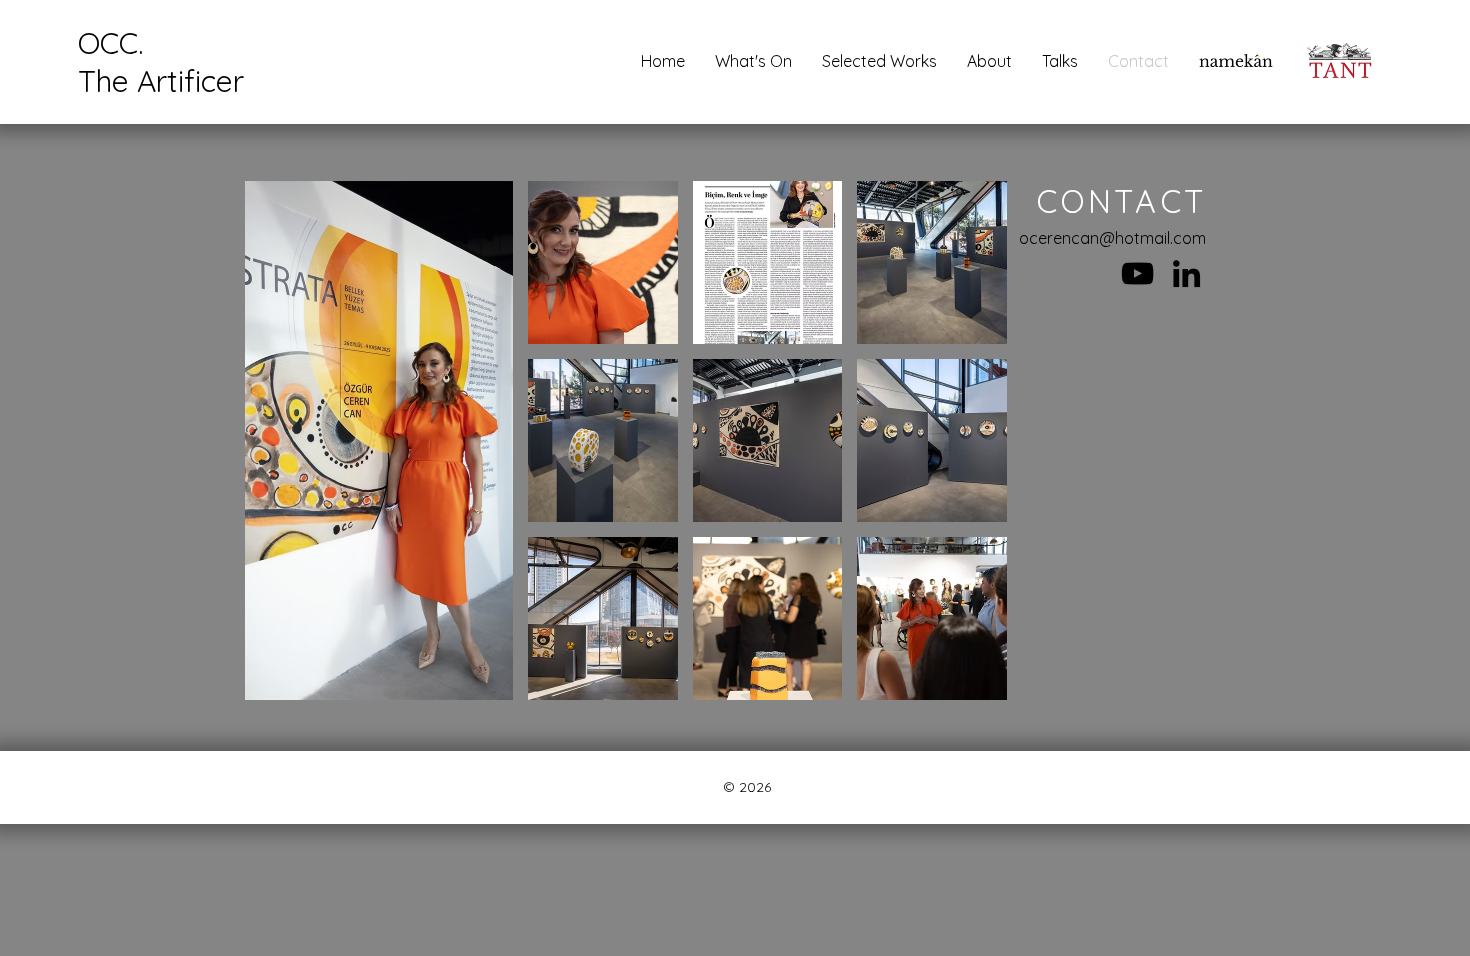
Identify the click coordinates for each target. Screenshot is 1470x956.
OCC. (110, 43)
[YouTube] (1137, 273)
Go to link (1236, 85)
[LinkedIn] (1186, 273)
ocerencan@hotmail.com (1112, 238)
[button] (1236, 60)
